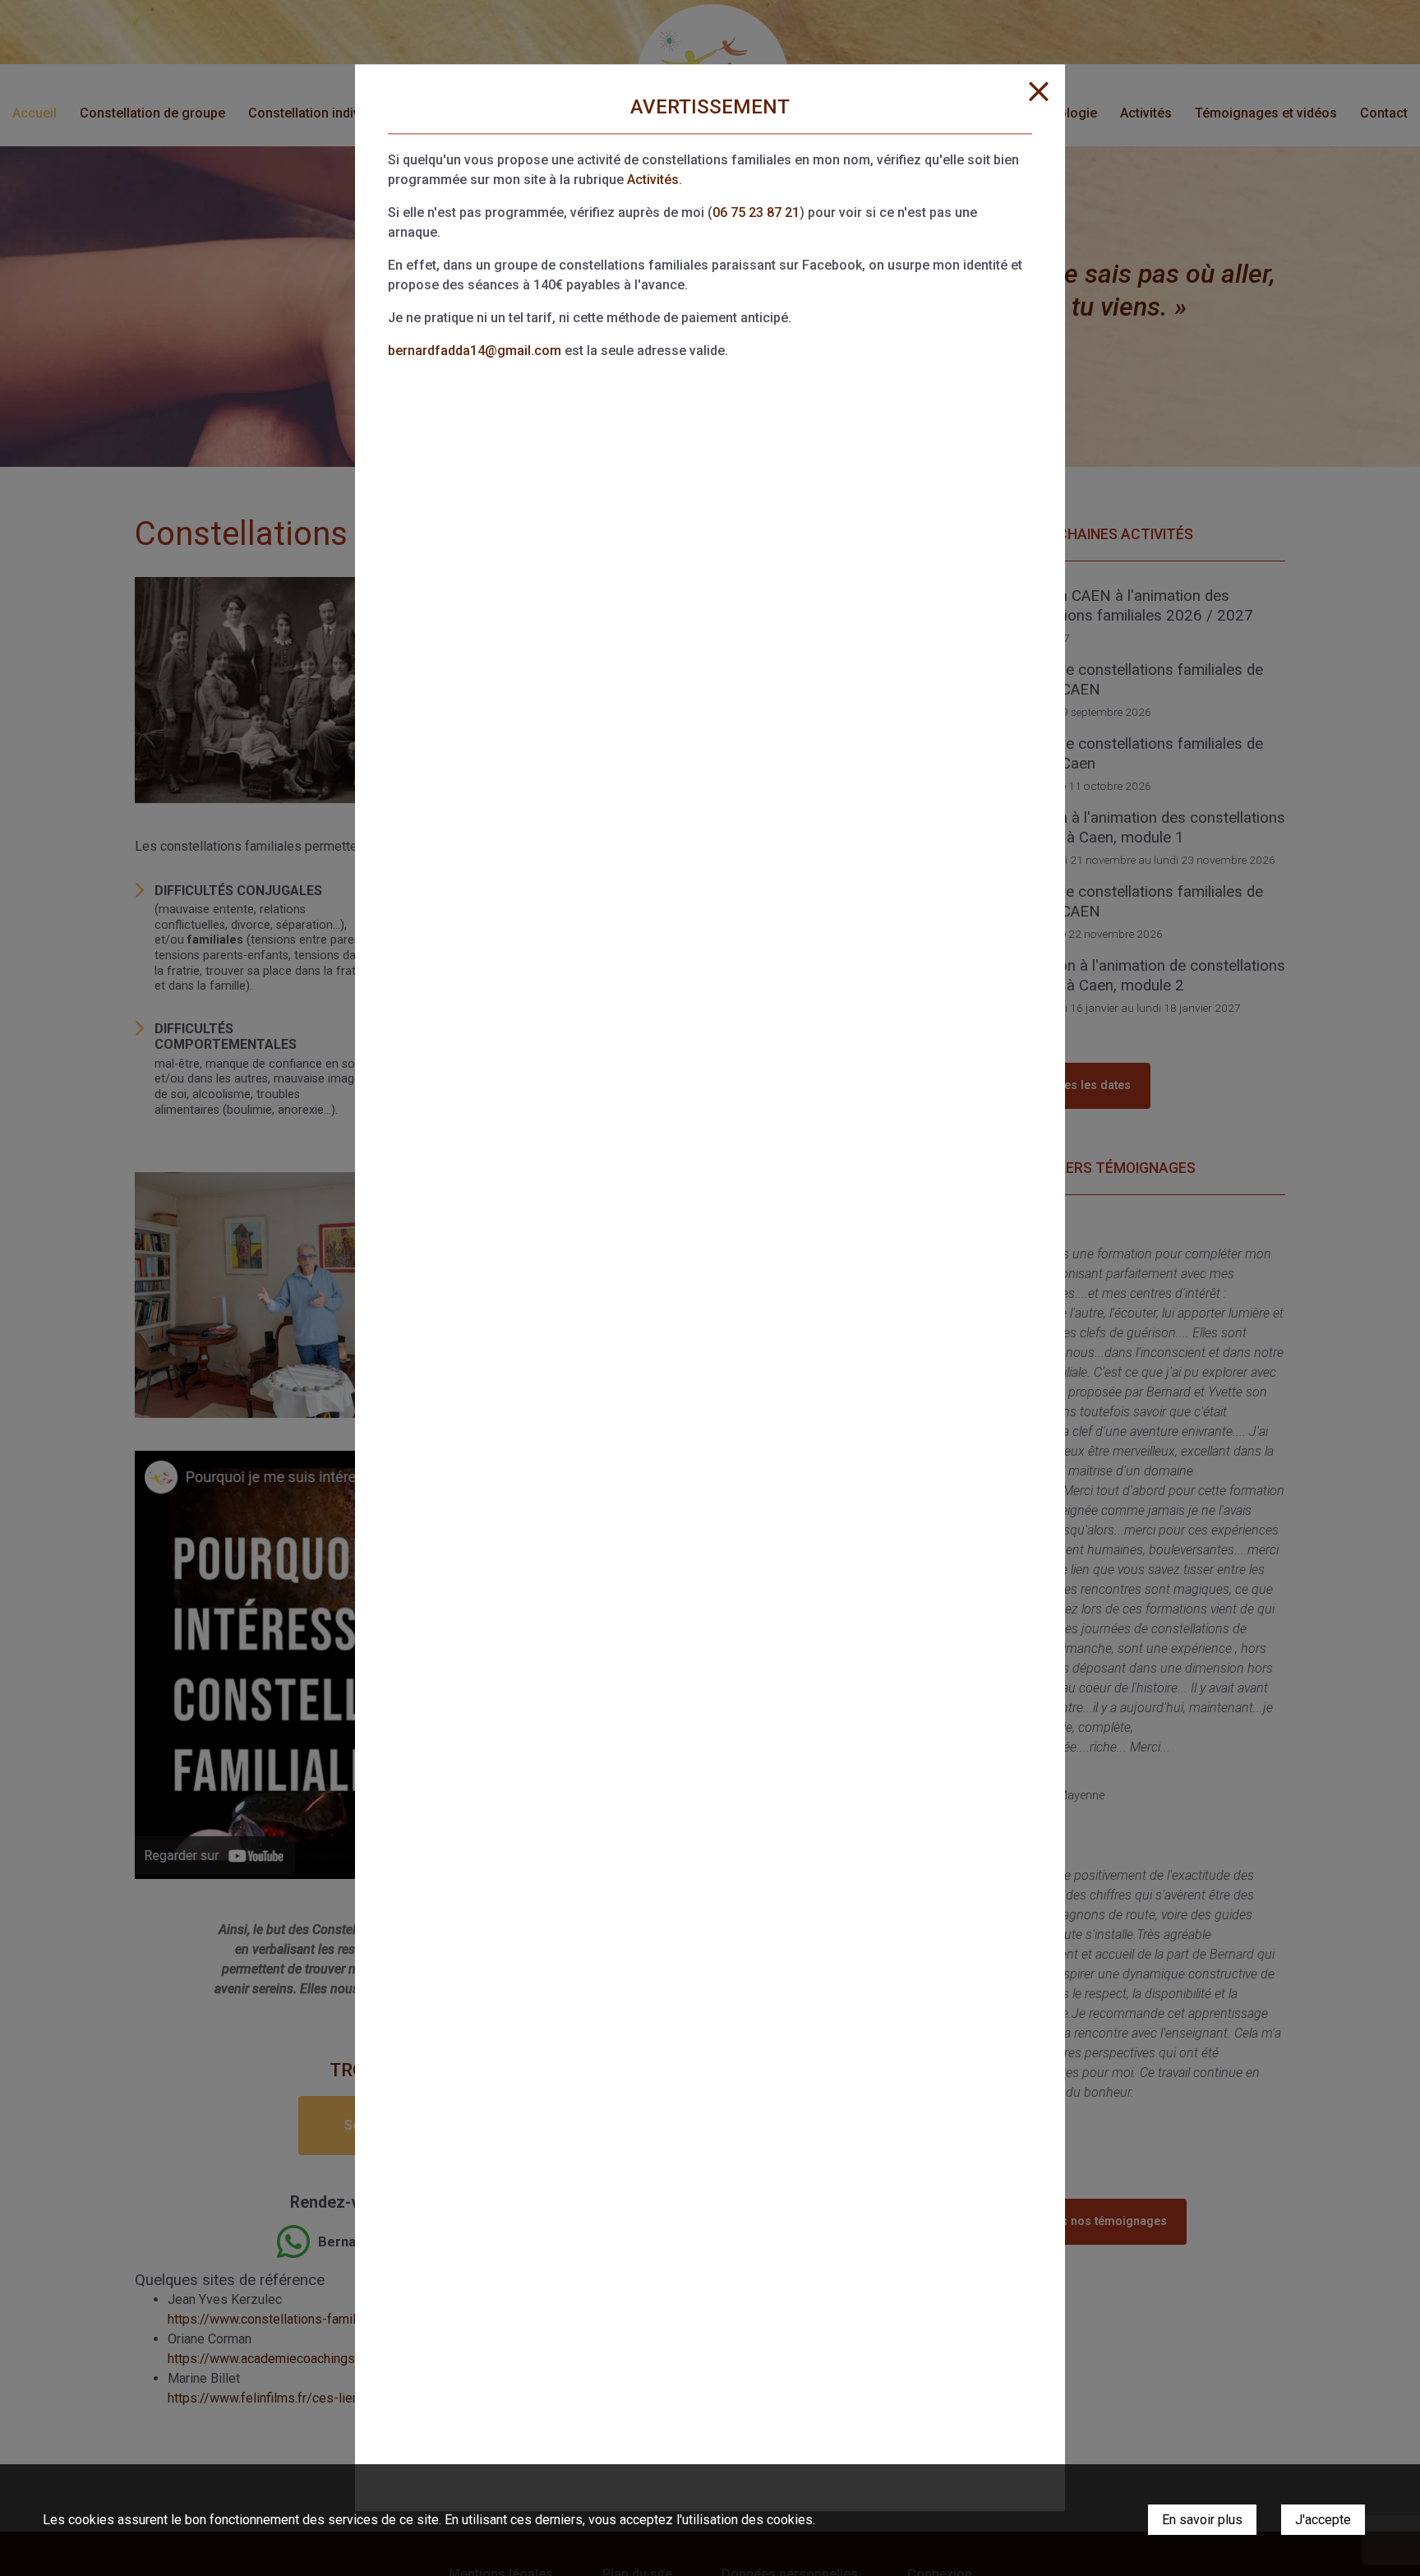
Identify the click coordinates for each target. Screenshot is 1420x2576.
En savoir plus (1202, 2520)
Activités (653, 180)
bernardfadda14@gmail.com (475, 351)
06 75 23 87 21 (756, 212)
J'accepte (1323, 2520)
